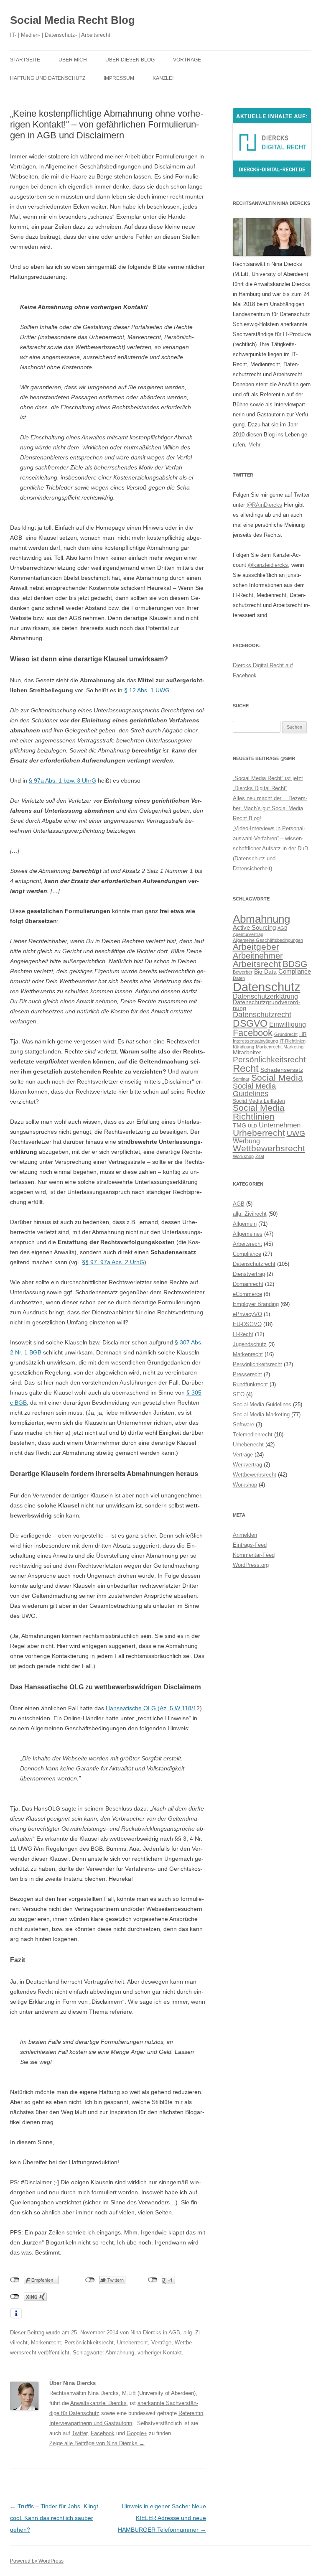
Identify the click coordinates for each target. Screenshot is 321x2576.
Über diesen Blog (130, 60)
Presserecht (247, 1374)
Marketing (293, 1047)
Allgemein (245, 1224)
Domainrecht (248, 1284)
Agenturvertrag (248, 934)
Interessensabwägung (255, 1041)
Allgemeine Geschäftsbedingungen (268, 940)
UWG (296, 1133)
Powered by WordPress (37, 2561)
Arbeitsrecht (257, 964)
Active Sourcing (254, 927)
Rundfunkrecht (250, 1384)
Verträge (161, 2343)
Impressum (119, 78)
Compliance (295, 971)
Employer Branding (256, 1304)
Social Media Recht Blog (73, 20)
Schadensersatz (282, 1070)
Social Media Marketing (261, 1414)
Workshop (243, 1156)
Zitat (260, 1156)
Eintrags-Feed (250, 1545)
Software (243, 1424)
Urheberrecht (132, 2343)
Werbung (246, 1141)
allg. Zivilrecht (250, 1214)
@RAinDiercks (264, 505)
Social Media (277, 1078)
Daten (239, 978)
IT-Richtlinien (293, 1041)
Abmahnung (120, 2353)
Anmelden (245, 1535)
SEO (239, 1394)
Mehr (254, 445)
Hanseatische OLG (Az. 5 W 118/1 (151, 1708)
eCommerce (247, 1294)
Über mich (73, 60)
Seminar (241, 1079)
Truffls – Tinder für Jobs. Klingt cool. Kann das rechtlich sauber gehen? (54, 2518)
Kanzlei (163, 78)
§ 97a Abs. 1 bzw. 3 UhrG (62, 780)
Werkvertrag (247, 1465)
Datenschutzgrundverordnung (267, 1005)
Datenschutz (267, 987)
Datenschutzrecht (262, 1014)
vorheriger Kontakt (160, 2353)
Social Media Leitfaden (259, 1101)
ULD (252, 1126)
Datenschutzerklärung (265, 996)
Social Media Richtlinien (259, 1112)
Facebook (103, 2433)
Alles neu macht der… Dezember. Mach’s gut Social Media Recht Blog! (270, 808)
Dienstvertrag (249, 1274)
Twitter (80, 2433)
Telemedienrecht (253, 1435)
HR (303, 1034)
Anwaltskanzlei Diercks (98, 2403)
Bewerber (243, 972)
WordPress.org (251, 1565)
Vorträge (187, 60)
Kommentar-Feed (254, 1555)
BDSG (295, 964)
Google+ (137, 2433)
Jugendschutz (250, 1344)
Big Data (265, 972)
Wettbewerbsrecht (269, 1148)
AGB (174, 2332)
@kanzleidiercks (268, 565)
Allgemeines (248, 1234)
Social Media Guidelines (254, 1090)
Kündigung (243, 1047)
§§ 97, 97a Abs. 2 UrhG (113, 1262)
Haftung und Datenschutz (48, 78)
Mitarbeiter (247, 1052)
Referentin (191, 2413)
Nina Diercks (146, 2332)
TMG (239, 1126)
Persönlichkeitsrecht (89, 2343)
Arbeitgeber (256, 947)
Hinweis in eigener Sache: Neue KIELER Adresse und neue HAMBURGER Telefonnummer (162, 2518)
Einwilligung (288, 1024)
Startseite (25, 60)
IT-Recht (243, 1334)
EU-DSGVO (247, 1324)
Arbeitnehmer (258, 956)
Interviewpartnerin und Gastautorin (91, 2423)
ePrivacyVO (247, 1314)
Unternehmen (280, 1125)
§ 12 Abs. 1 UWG (147, 690)
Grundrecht (286, 1034)
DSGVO (250, 1023)
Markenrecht (46, 2343)
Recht (246, 1068)
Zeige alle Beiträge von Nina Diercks (97, 2443)
